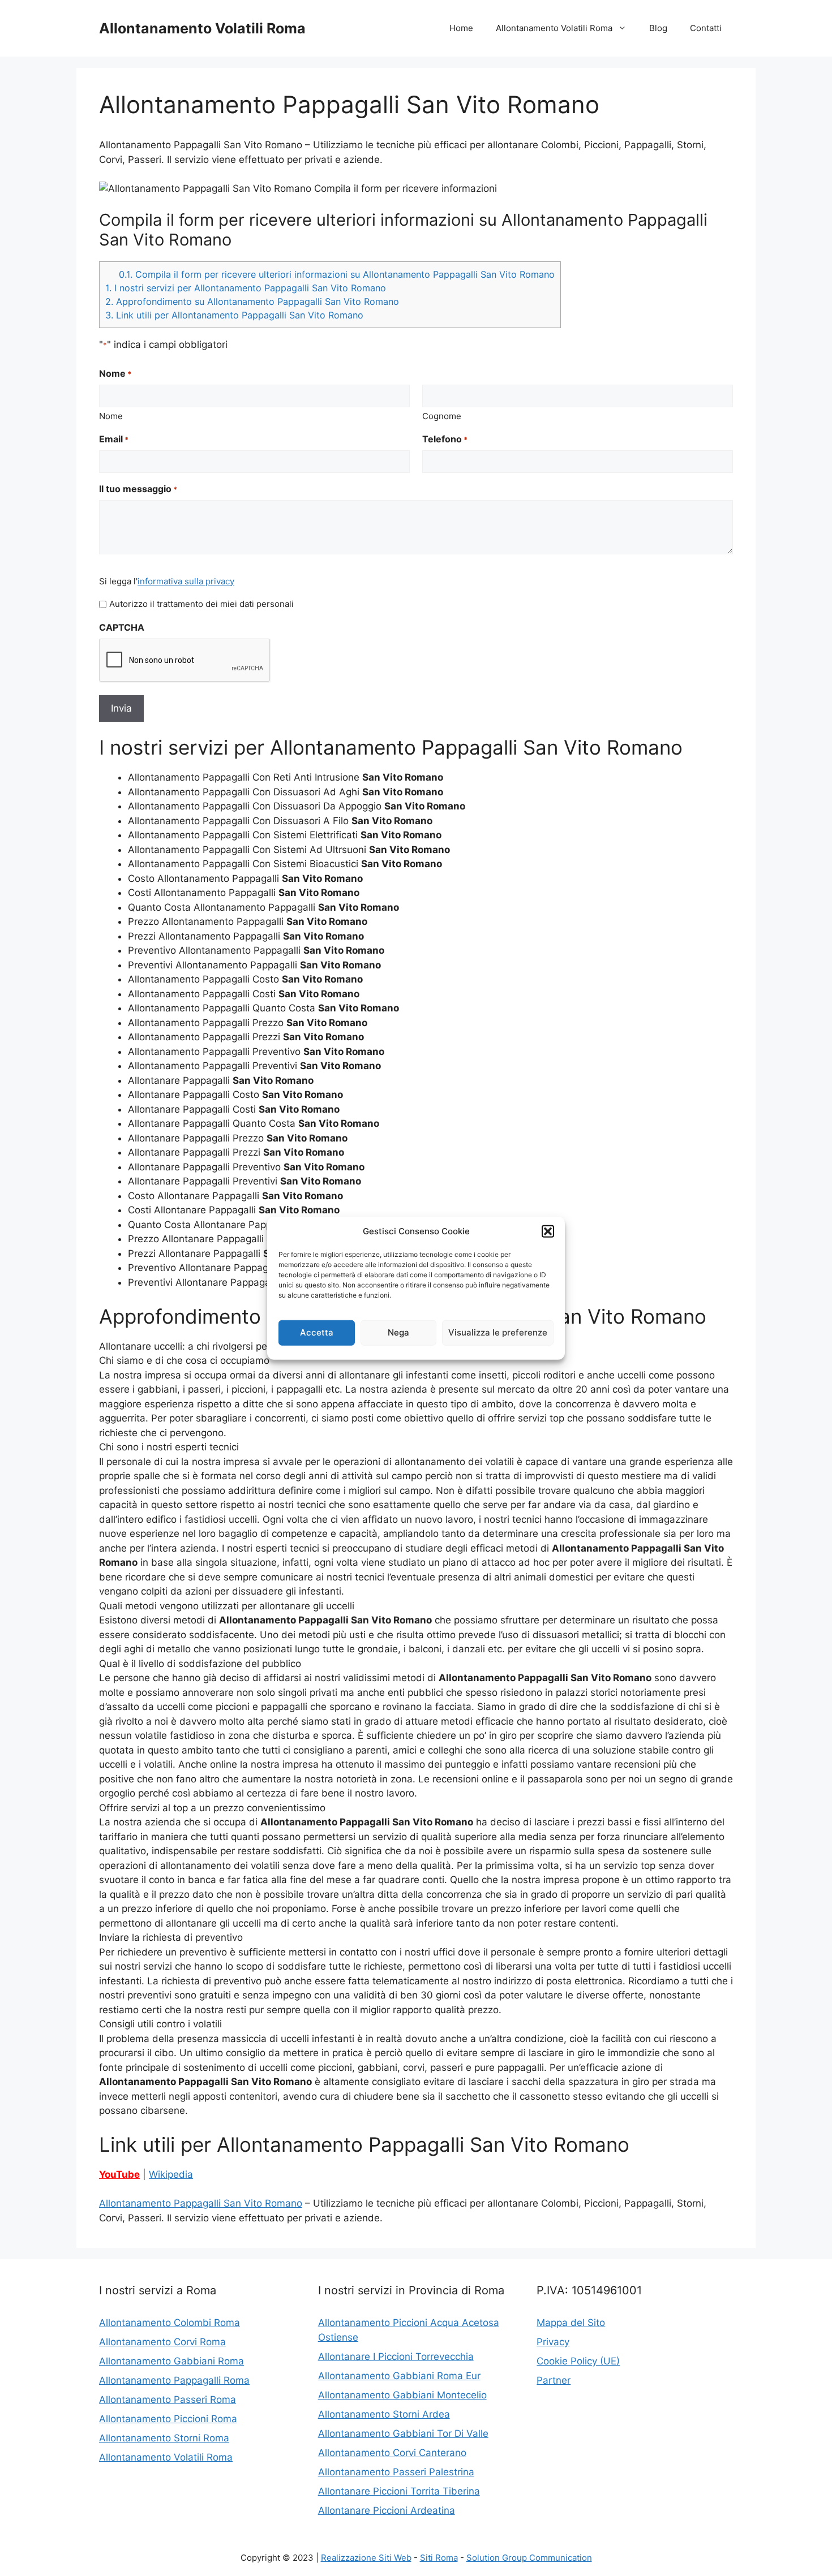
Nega (398, 1332)
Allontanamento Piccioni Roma (168, 2419)
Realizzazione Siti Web (366, 2558)
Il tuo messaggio (138, 489)
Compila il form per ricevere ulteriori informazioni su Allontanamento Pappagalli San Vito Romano (337, 274)
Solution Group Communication (529, 2558)
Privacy (553, 2342)
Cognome (442, 416)
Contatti (706, 28)
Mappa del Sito (571, 2323)
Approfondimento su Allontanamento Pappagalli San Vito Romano (252, 301)
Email (114, 439)
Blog (658, 28)
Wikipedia (171, 2174)
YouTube (119, 2174)
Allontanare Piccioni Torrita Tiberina (399, 2491)
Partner (554, 2380)
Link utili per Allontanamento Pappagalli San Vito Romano (234, 315)
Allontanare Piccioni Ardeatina (387, 2510)
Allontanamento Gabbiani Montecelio (402, 2395)
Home (461, 28)
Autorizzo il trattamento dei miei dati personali (201, 604)
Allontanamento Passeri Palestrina (396, 2472)
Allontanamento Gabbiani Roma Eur (399, 2376)
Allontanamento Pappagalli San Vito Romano (201, 2203)
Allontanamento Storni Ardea (384, 2414)
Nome (111, 416)
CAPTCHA (122, 627)
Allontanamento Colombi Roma (170, 2323)
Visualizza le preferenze (498, 1332)
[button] (548, 1231)
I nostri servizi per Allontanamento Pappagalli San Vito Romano (246, 288)
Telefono (445, 439)
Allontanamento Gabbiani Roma (171, 2361)
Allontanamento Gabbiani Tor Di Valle (403, 2433)
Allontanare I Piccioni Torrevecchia (396, 2357)
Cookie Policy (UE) (578, 2361)
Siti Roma (439, 2558)
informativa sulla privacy (186, 581)
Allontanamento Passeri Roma (168, 2400)
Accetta (317, 1332)
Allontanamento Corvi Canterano (392, 2453)
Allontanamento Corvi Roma (162, 2342)
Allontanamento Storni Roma (164, 2438)
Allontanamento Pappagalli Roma (174, 2380)
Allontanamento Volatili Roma (202, 28)
